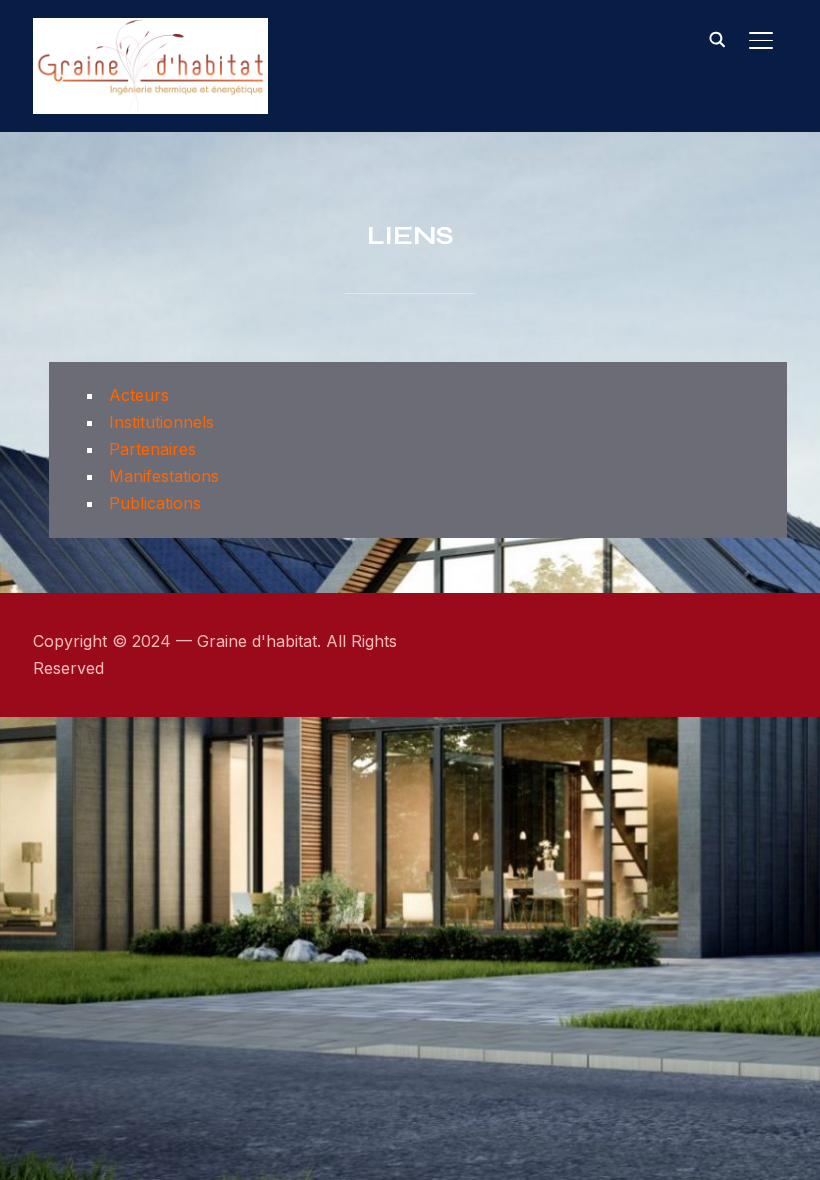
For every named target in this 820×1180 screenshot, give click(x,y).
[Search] (717, 38)
